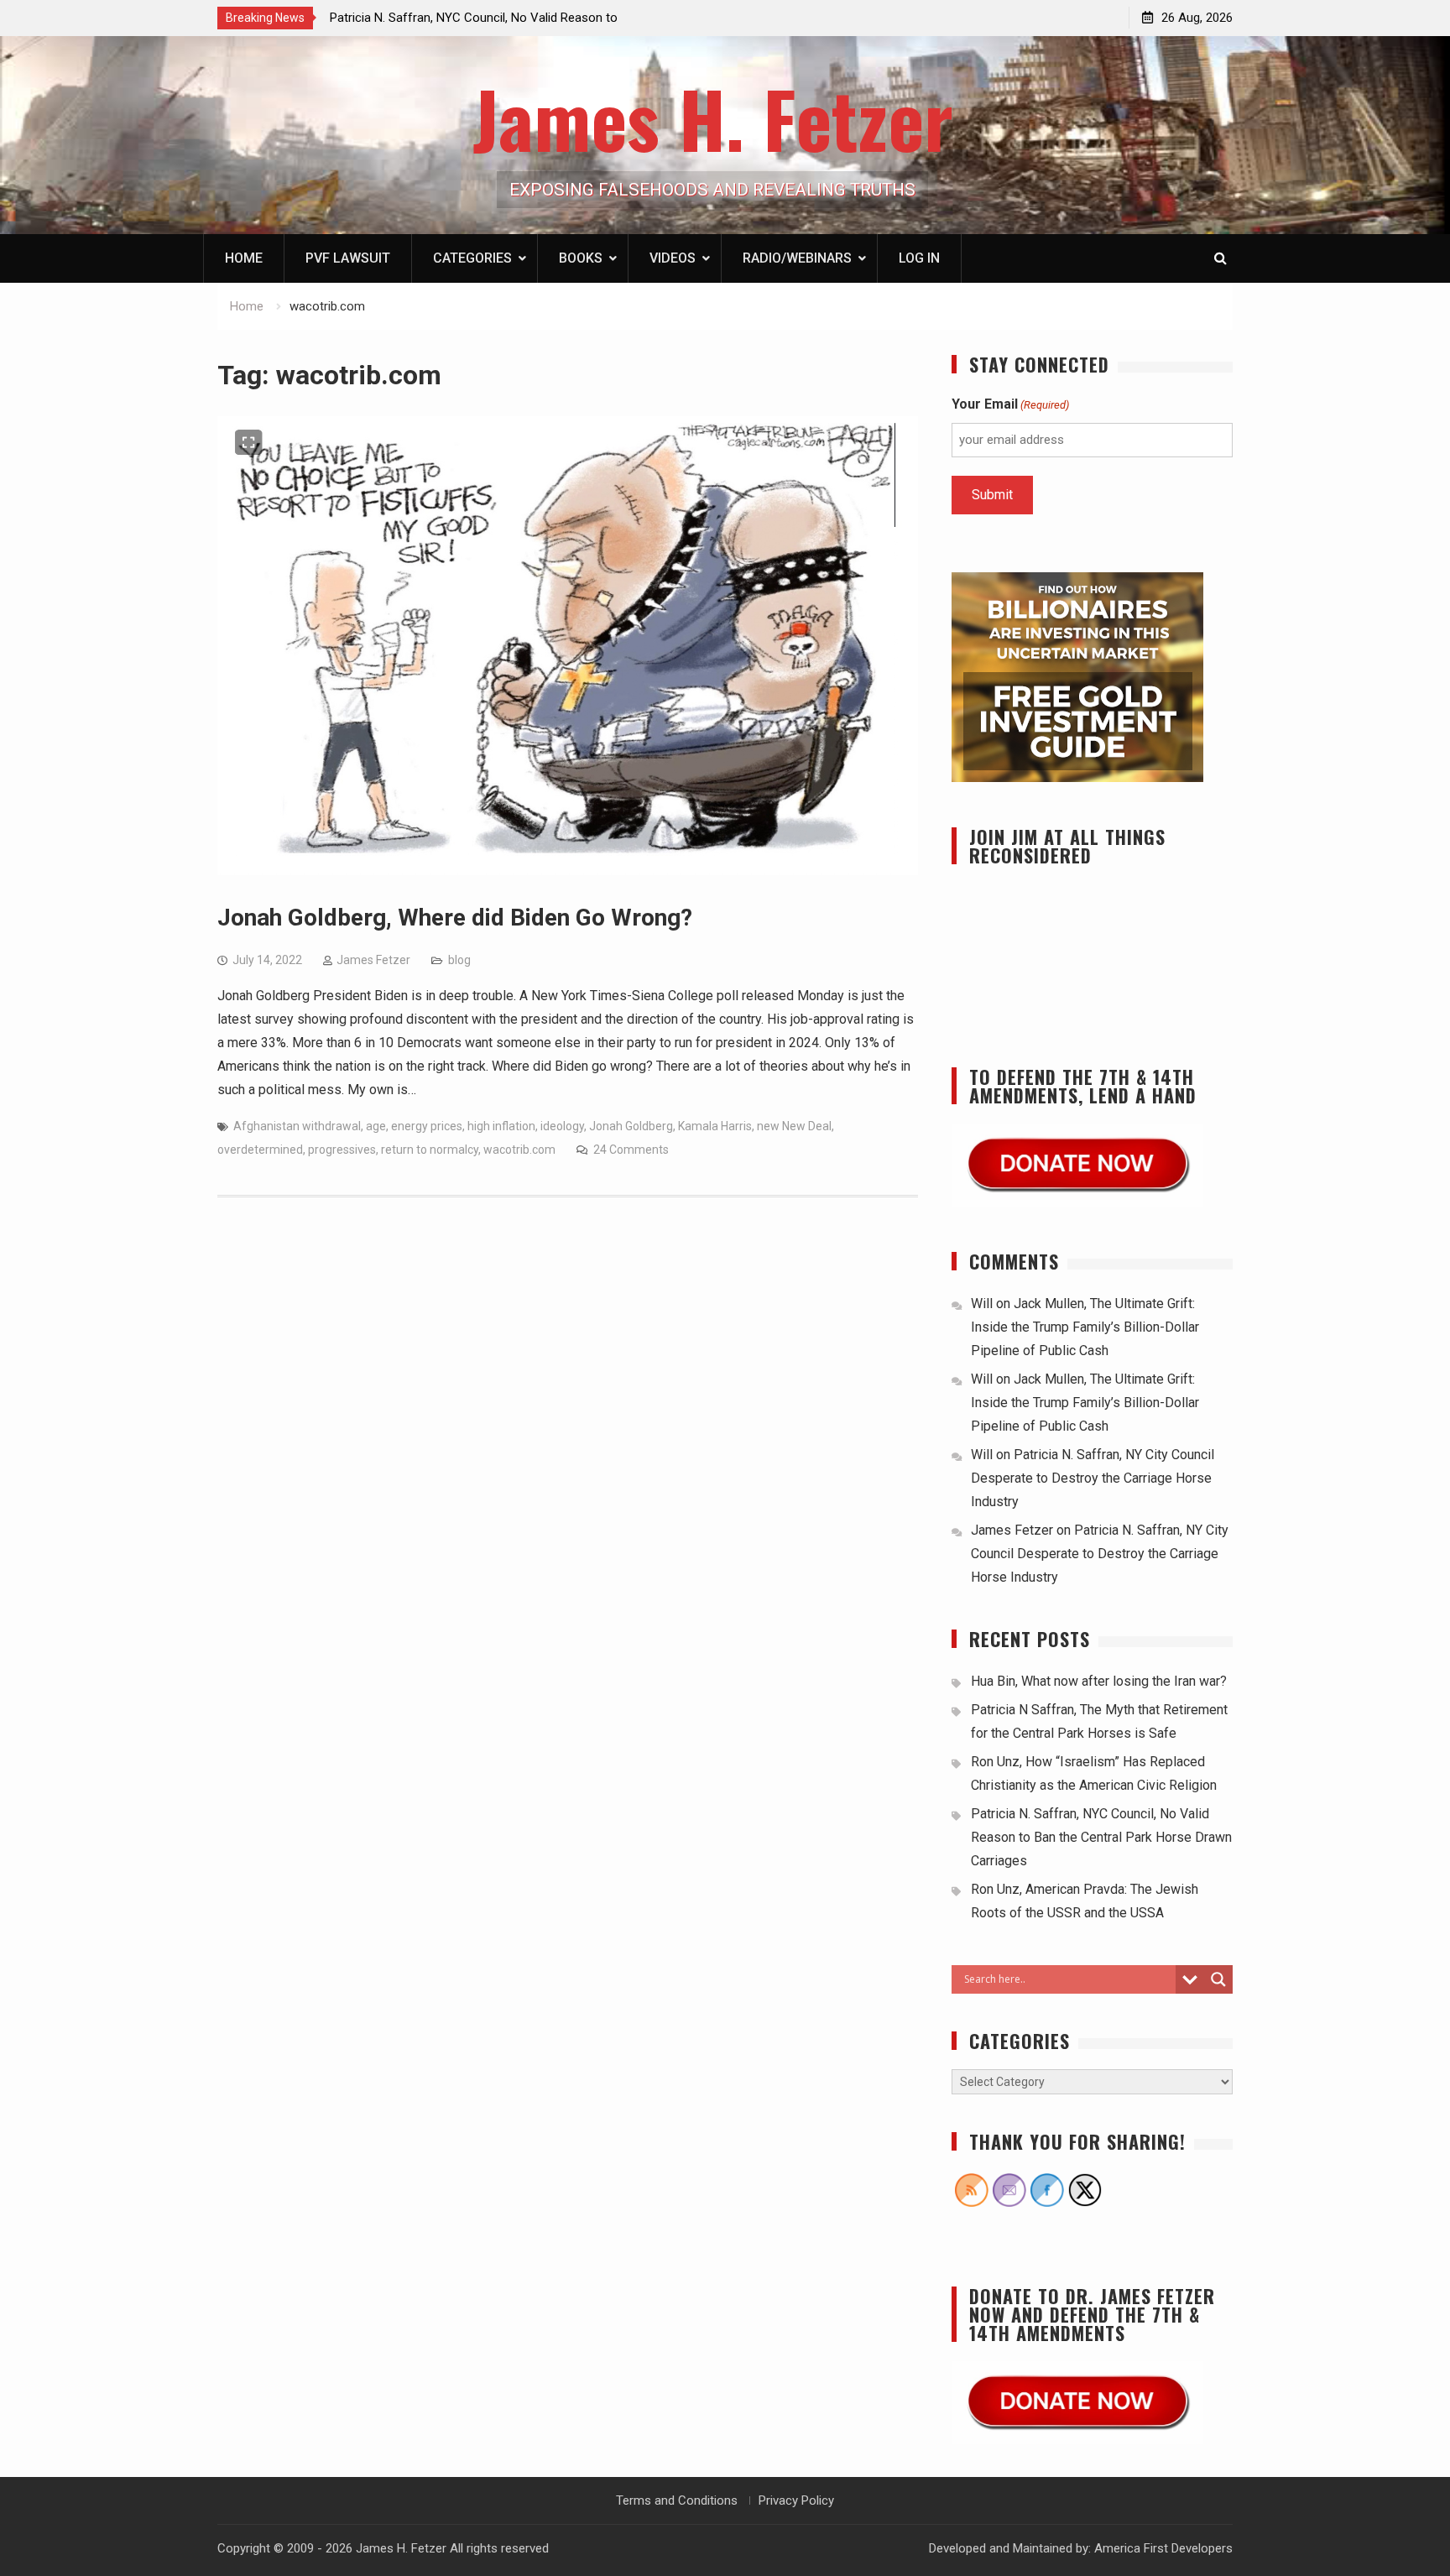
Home (244, 258)
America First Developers (1163, 2548)
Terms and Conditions (677, 2500)
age (376, 1126)
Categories (472, 258)
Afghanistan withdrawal (297, 1126)
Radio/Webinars (797, 258)
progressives (342, 1150)
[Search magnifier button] (1218, 1979)
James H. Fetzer (713, 118)
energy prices (427, 1126)
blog (459, 960)
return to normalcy (430, 1150)
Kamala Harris (715, 1126)
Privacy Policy (796, 2500)
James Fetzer (373, 960)
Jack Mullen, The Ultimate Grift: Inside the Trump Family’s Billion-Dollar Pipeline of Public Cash (1085, 1327)
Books (581, 258)
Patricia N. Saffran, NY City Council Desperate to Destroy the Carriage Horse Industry (1093, 1478)
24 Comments (631, 1150)
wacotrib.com (519, 1150)
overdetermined (260, 1150)
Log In (919, 258)
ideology (562, 1126)
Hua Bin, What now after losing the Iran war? (1099, 1681)
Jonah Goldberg (631, 1126)
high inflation (501, 1126)
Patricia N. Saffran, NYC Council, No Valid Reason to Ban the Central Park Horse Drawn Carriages (1101, 1837)
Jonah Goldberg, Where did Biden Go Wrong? (455, 918)
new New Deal (794, 1126)
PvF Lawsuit (348, 258)
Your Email (1010, 404)
